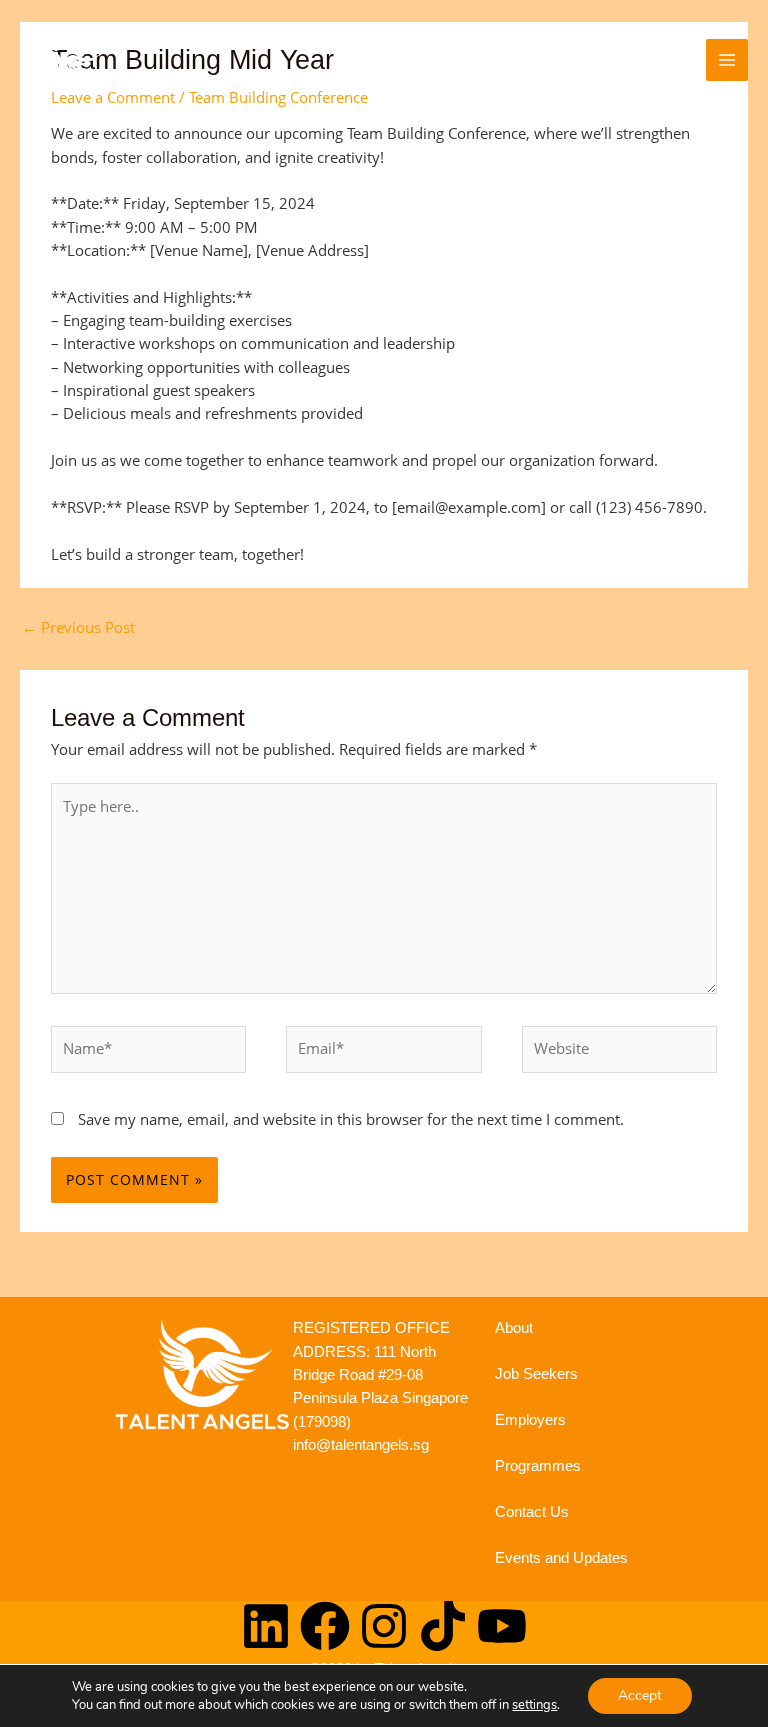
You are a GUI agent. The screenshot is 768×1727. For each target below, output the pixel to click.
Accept (640, 1695)
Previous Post (78, 627)
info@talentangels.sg (361, 1445)
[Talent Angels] (65, 60)
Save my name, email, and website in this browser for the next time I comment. (351, 1119)
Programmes (538, 1466)
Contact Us (532, 1512)
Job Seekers (536, 1374)
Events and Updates (561, 1558)
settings (534, 1705)
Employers (530, 1420)
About (514, 1328)
